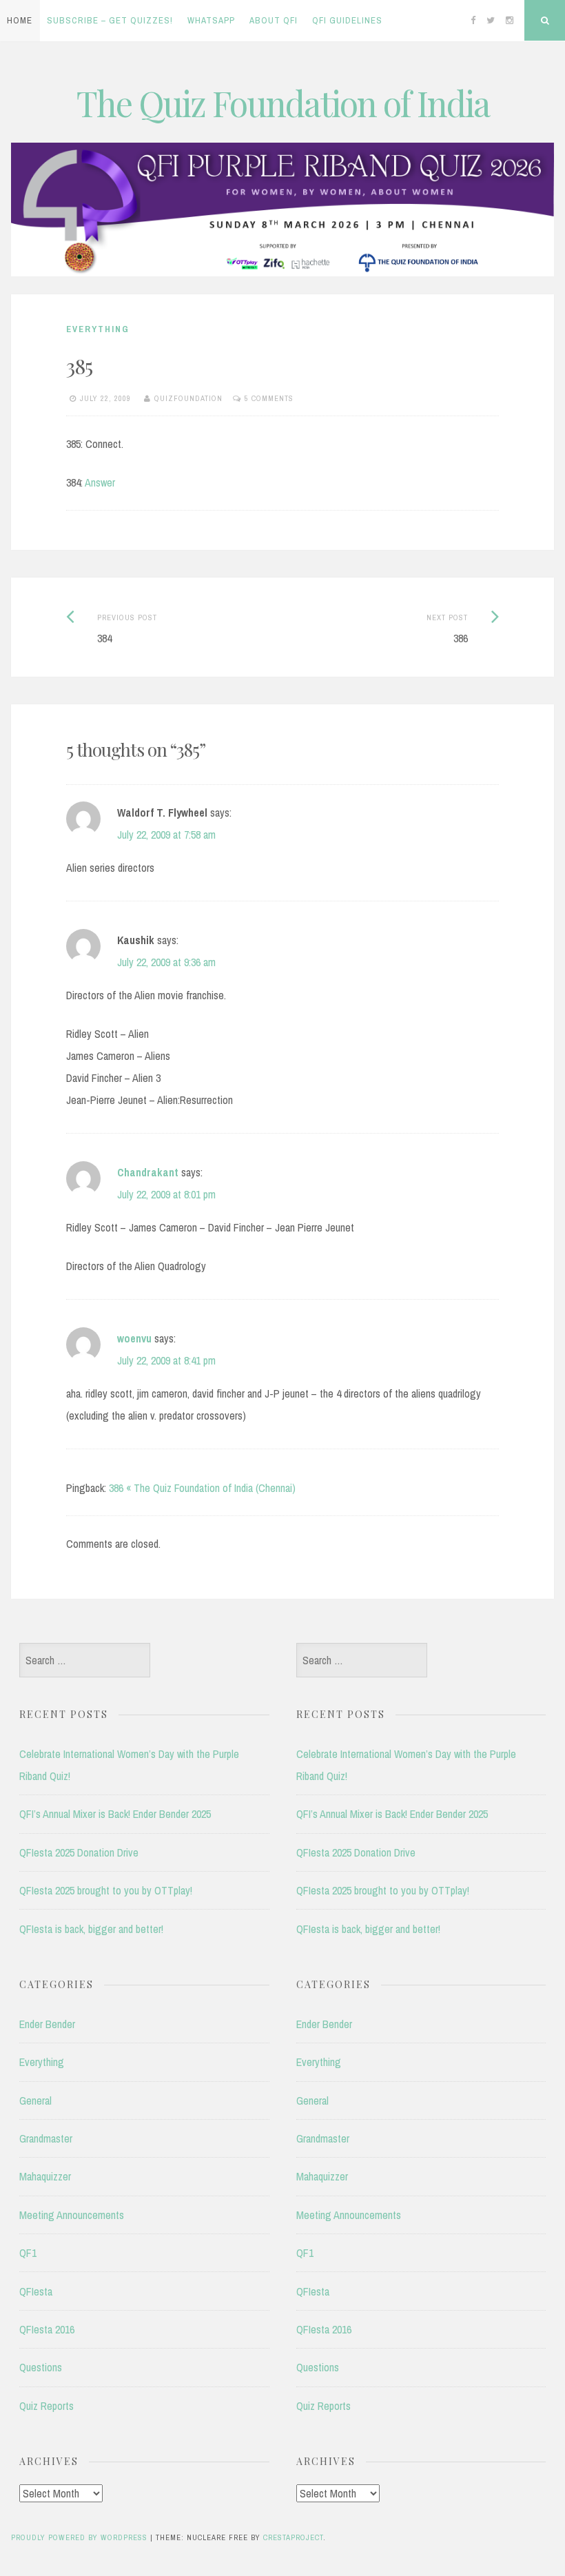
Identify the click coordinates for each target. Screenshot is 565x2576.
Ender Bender (47, 2024)
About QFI (274, 20)
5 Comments (269, 398)
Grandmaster (46, 2138)
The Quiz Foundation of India (283, 103)
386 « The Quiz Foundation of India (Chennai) (202, 1488)
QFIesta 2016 (47, 2329)
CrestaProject (293, 2537)
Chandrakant (148, 1172)
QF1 (28, 2253)
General (35, 2100)
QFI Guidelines (347, 20)
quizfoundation (188, 398)
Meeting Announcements (72, 2215)
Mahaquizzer (45, 2176)
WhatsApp (211, 20)
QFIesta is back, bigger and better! (91, 1929)
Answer (100, 482)
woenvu (134, 1338)
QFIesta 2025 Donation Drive (79, 1852)
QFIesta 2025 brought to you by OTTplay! (106, 1890)
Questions (41, 2367)
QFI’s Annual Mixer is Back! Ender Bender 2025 (115, 1814)
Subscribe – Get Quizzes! (110, 20)
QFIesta (36, 2291)
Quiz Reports (47, 2406)
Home (20, 20)
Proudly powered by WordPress (79, 2537)
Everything (98, 329)
